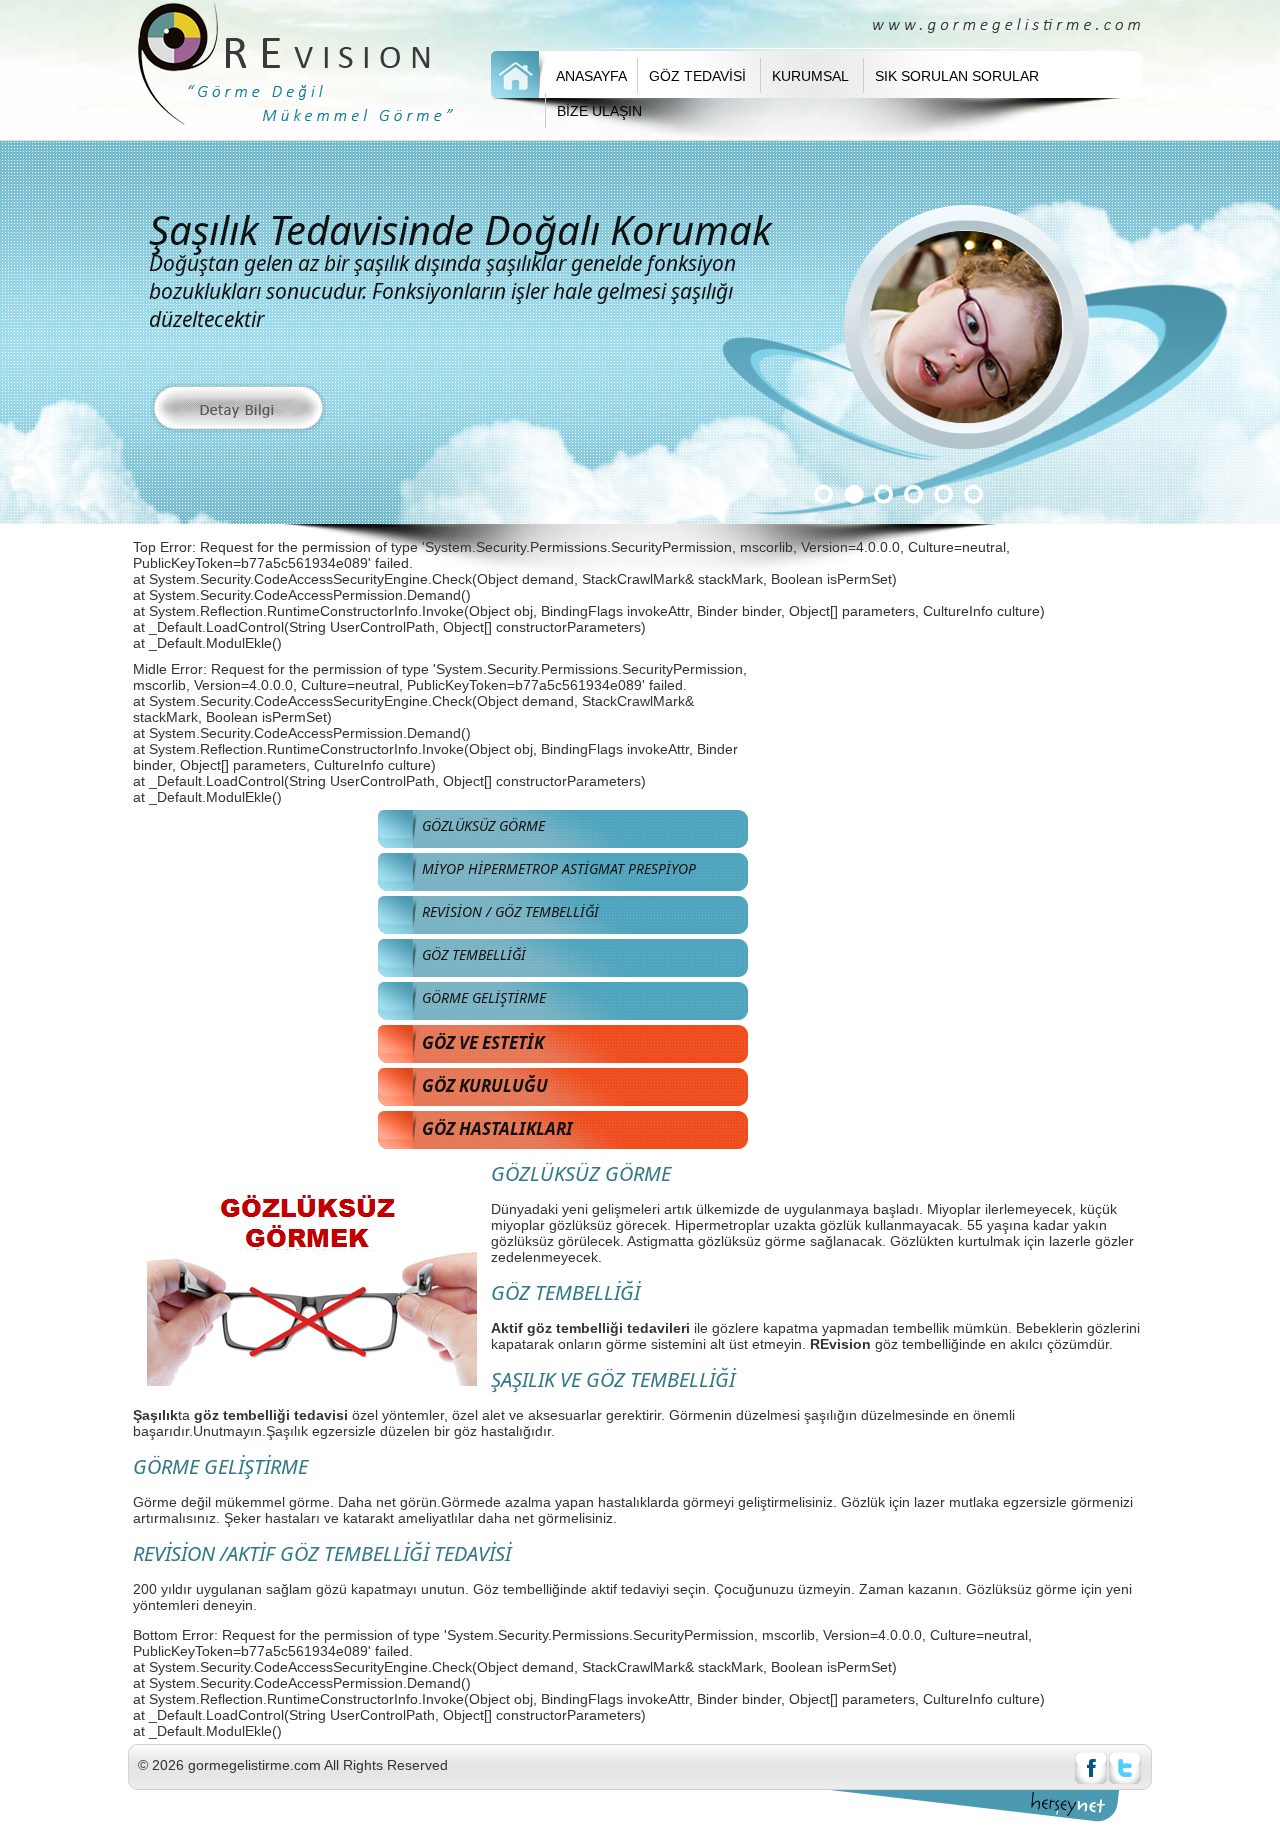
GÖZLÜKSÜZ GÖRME (483, 825)
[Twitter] (1125, 1779)
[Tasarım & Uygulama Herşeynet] (1074, 1804)
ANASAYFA (591, 76)
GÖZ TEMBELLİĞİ (474, 954)
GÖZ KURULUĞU (485, 1085)
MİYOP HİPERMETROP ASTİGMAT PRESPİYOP (559, 868)
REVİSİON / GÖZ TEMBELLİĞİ (510, 911)
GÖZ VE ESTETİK (483, 1042)
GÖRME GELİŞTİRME (484, 997)
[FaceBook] (1091, 1779)
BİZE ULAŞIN (599, 111)
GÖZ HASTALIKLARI (497, 1128)
